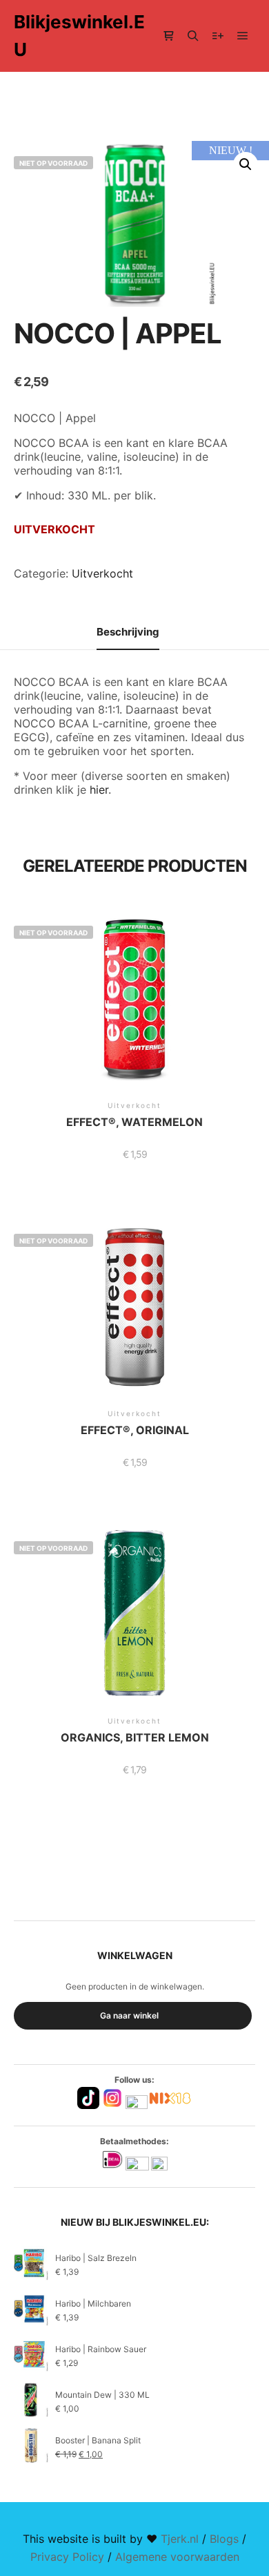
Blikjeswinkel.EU (79, 36)
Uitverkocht (102, 573)
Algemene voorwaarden (177, 2557)
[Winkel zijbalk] (168, 36)
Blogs (224, 2539)
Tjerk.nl (180, 2539)
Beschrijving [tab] (128, 632)
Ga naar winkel (129, 2015)
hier (99, 790)
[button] (246, 164)
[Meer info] (218, 36)
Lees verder (134, 1013)
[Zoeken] (193, 36)
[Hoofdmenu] (243, 36)
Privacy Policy (67, 2557)
